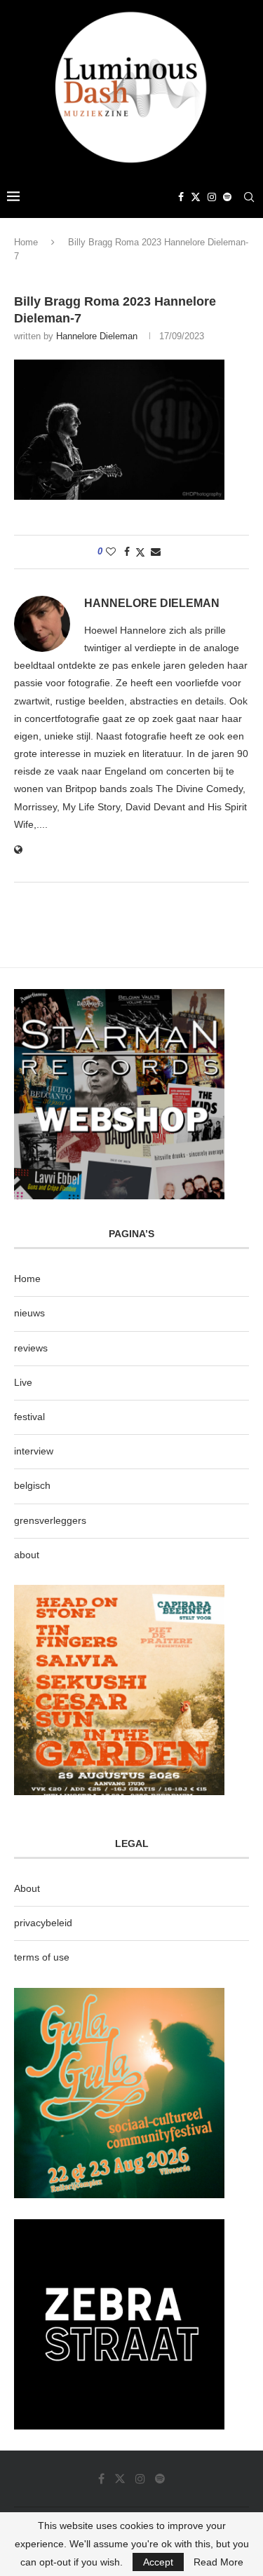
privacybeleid (43, 1923)
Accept (158, 2562)
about (27, 1555)
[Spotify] (227, 197)
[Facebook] (181, 197)
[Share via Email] (156, 552)
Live (23, 1382)
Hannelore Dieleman (97, 336)
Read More (218, 2562)
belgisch (32, 1485)
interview (34, 1451)
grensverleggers (50, 1520)
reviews (31, 1348)
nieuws (29, 1313)
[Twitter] (196, 197)
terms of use (42, 1957)
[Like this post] (111, 552)
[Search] (249, 197)
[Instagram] (212, 197)
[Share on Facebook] (127, 552)
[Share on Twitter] (140, 552)
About (27, 1888)
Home (26, 242)
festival (29, 1417)
